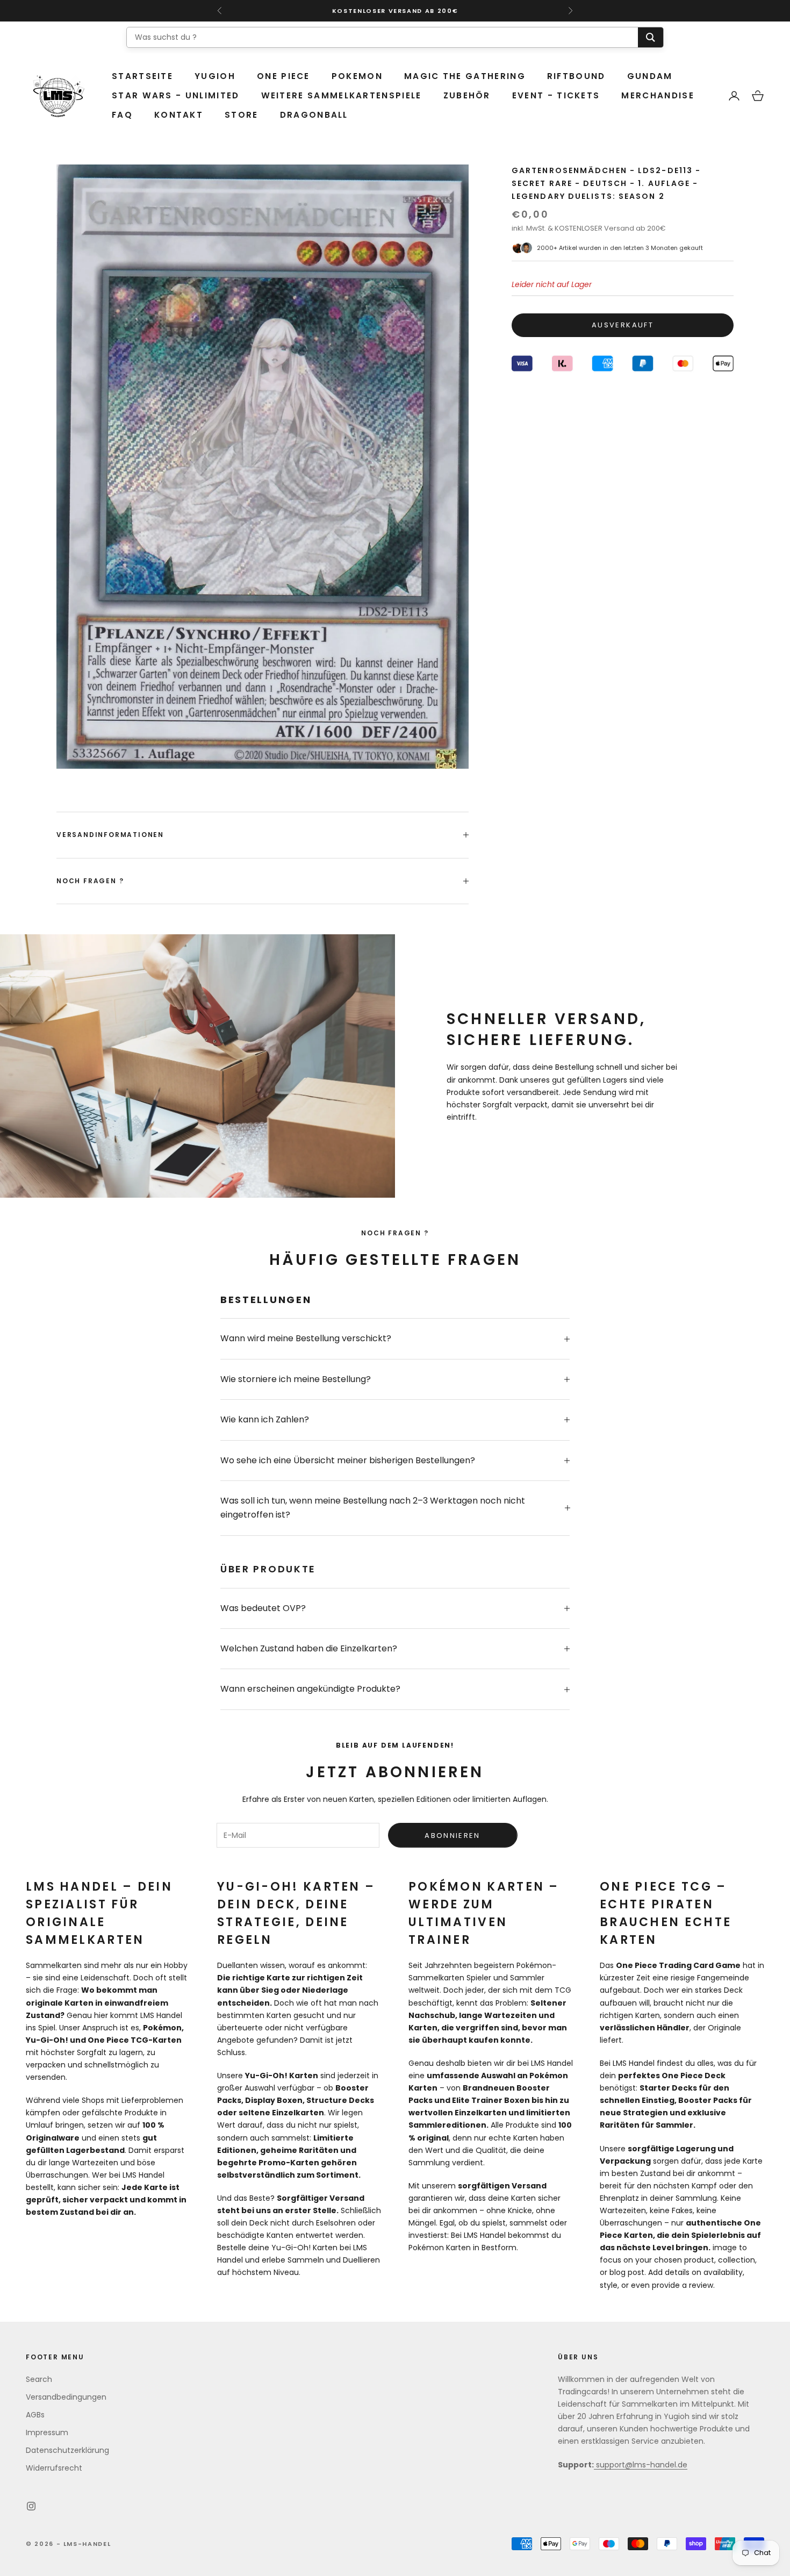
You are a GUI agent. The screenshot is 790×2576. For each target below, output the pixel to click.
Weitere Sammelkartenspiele (342, 95)
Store (242, 115)
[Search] (651, 37)
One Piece (283, 76)
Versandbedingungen (66, 2397)
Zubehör (467, 95)
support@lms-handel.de (641, 2465)
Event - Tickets (556, 95)
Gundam (650, 76)
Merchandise (658, 95)
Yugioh (215, 76)
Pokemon (357, 76)
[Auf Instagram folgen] (31, 2506)
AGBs (35, 2415)
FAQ (122, 115)
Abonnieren (452, 1836)
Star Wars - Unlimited (176, 95)
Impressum (47, 2432)
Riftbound (576, 76)
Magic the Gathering (465, 76)
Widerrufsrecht (54, 2468)
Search (39, 2379)
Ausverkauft (623, 325)
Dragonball (314, 115)
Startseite (142, 76)
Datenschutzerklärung (67, 2450)
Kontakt (179, 115)
